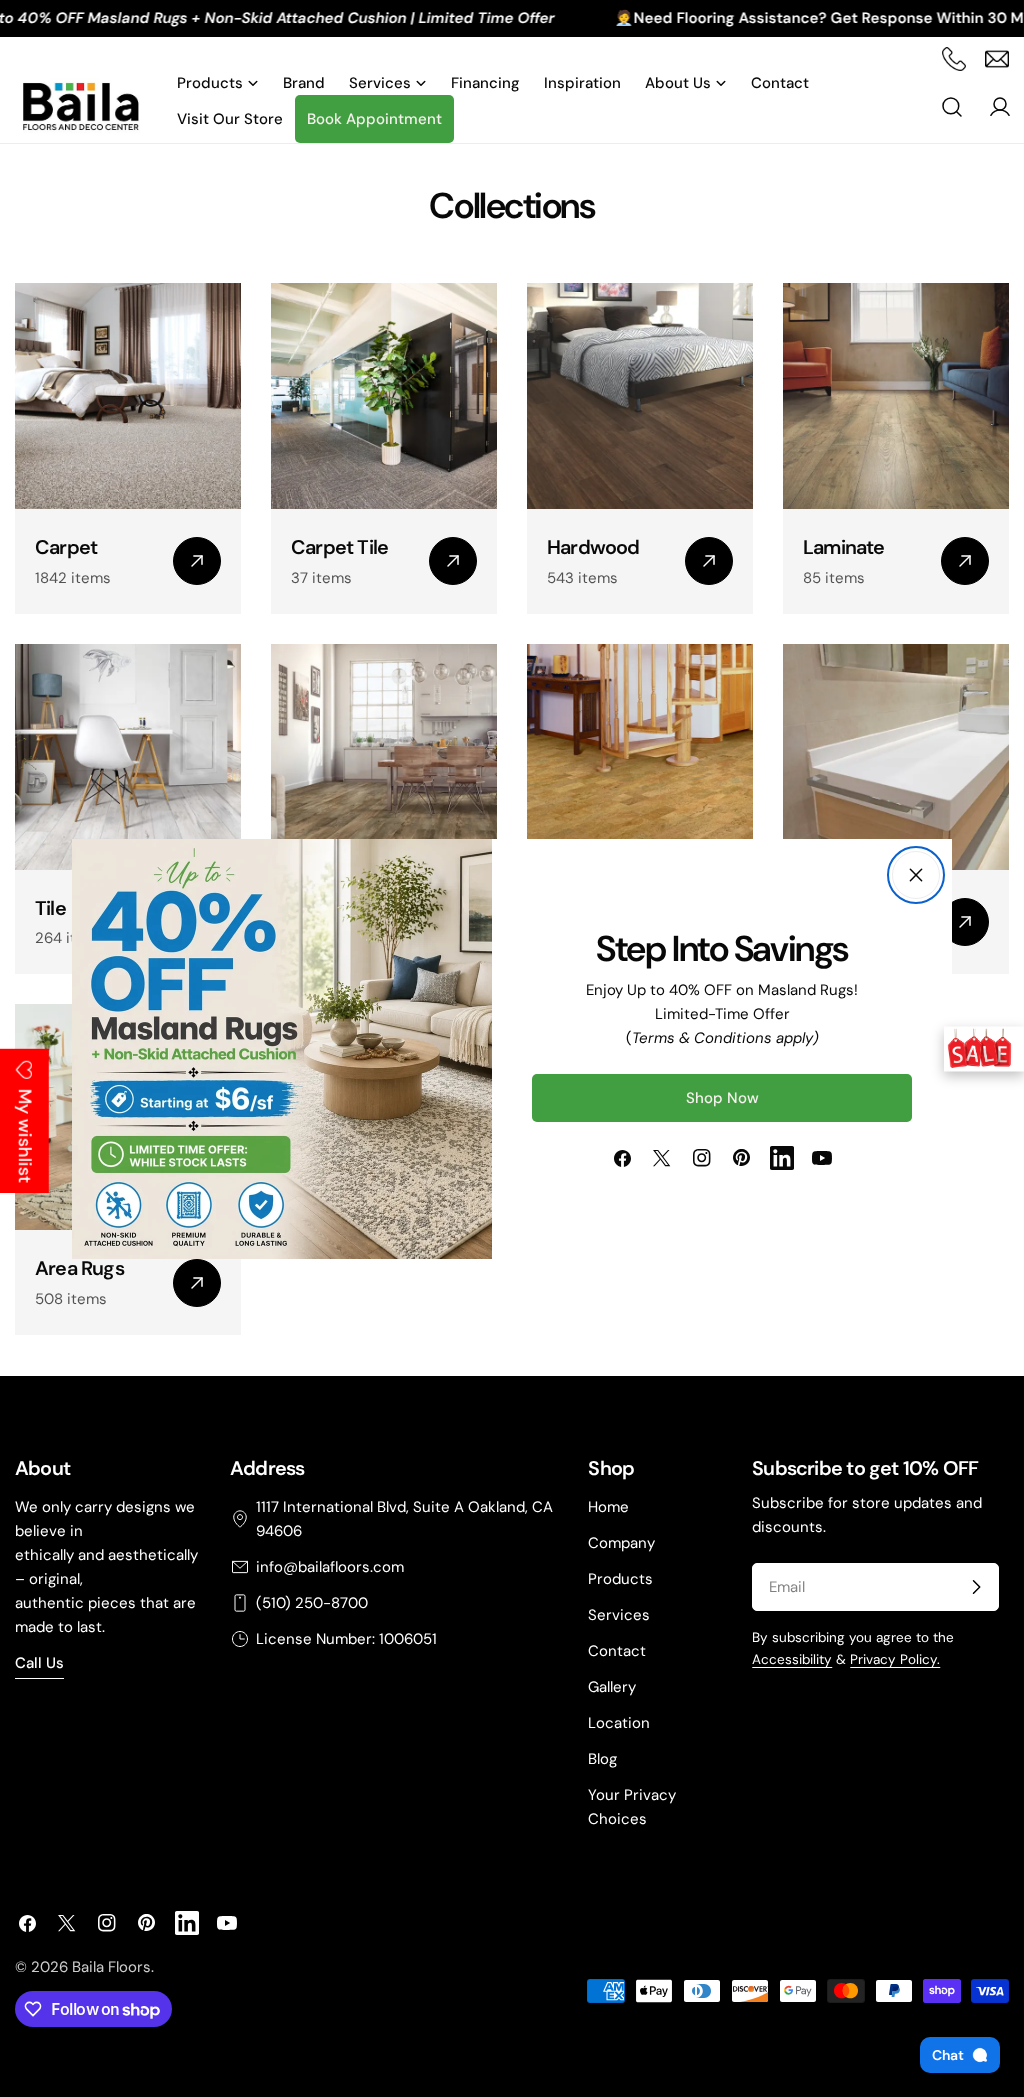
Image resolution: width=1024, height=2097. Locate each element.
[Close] (916, 875)
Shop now (722, 1098)
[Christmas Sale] (984, 1048)
